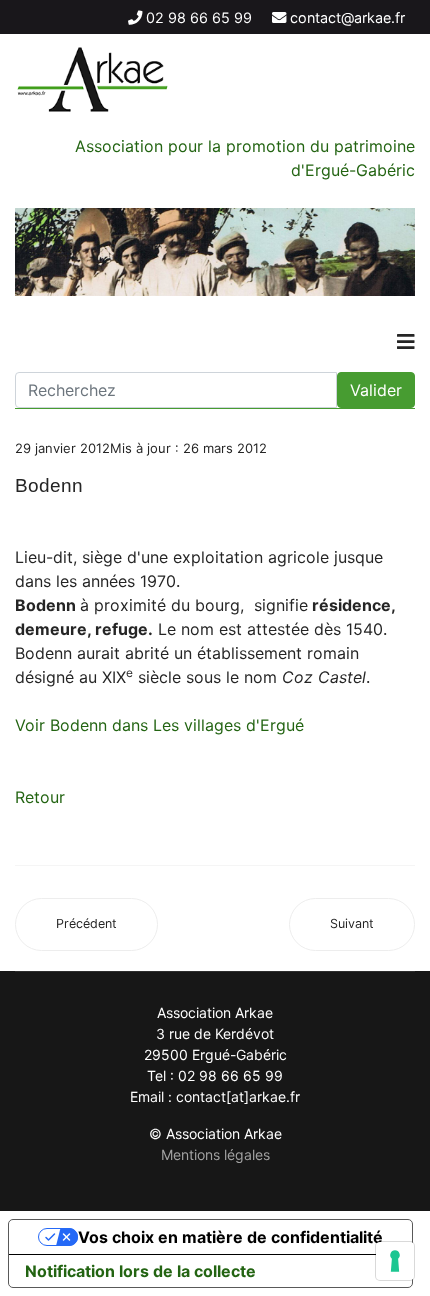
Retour (40, 797)
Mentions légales (215, 1154)
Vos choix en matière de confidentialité (230, 1237)
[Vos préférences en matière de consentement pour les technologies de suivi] (395, 1261)
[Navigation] (406, 342)
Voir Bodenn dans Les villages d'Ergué (159, 725)
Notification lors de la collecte (140, 1271)
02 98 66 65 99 (199, 17)
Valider (376, 390)
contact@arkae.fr (347, 17)
